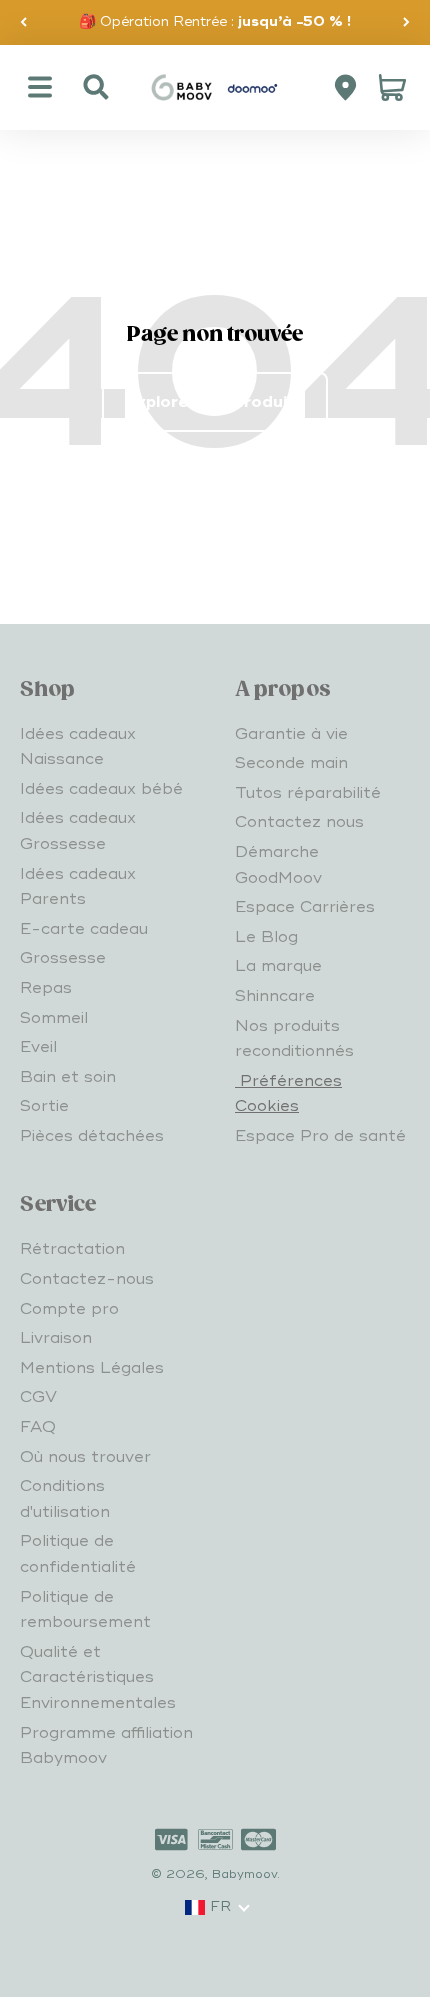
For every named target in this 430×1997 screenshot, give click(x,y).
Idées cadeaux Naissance (78, 747)
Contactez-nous (87, 1279)
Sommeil (54, 1018)
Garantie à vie (291, 734)
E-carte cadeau (84, 929)
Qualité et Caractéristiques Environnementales (98, 1677)
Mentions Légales (92, 1368)
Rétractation (72, 1249)
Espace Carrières (305, 907)
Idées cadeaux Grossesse (78, 831)
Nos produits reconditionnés (294, 1039)
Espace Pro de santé (320, 1136)
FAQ (38, 1427)
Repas (46, 988)
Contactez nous (299, 822)
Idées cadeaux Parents (78, 887)
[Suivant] (406, 22)
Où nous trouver (85, 1457)
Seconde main (291, 763)
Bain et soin (68, 1077)
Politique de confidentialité (78, 1554)
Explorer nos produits (215, 402)
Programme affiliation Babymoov (106, 1746)
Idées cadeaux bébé (101, 789)
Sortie (44, 1106)
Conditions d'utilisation (65, 1499)
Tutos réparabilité (308, 793)
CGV (38, 1397)
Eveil (38, 1047)
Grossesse (63, 958)
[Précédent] (23, 22)
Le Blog (266, 937)
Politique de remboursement (85, 1610)
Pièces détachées (92, 1136)
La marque (278, 966)
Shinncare (275, 996)
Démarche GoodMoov (278, 865)
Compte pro (69, 1309)
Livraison (56, 1338)
